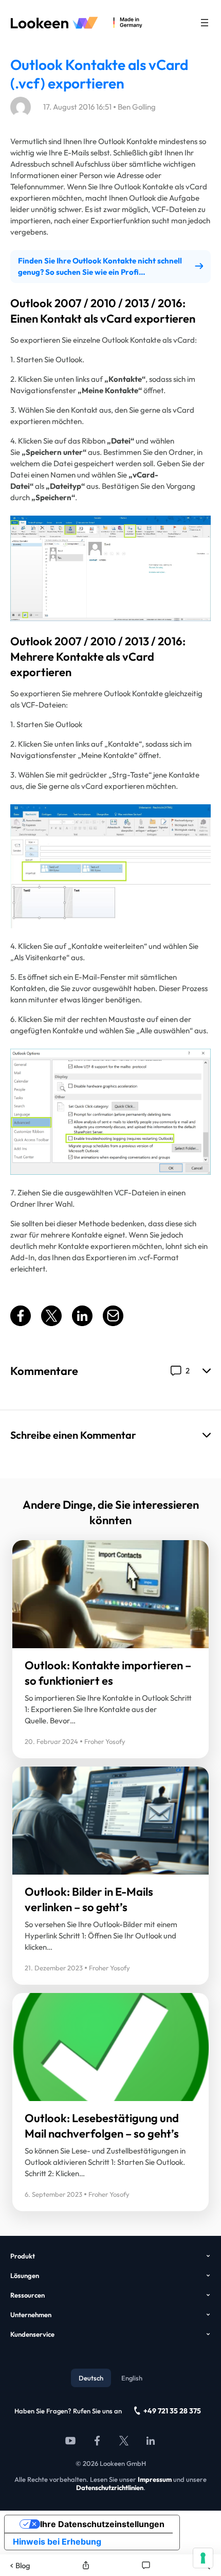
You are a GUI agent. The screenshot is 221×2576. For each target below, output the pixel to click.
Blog (23, 2565)
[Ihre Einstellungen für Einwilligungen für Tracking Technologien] (203, 2558)
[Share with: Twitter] (51, 1323)
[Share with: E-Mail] (113, 1323)
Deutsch (91, 2378)
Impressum (155, 2479)
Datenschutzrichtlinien (110, 2487)
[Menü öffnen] (205, 23)
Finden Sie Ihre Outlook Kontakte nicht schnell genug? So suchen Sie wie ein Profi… (100, 266)
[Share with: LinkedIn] (82, 1323)
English (132, 2378)
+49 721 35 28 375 (172, 2411)
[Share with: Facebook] (21, 1323)
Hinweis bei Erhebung (57, 2542)
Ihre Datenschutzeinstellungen (102, 2524)
